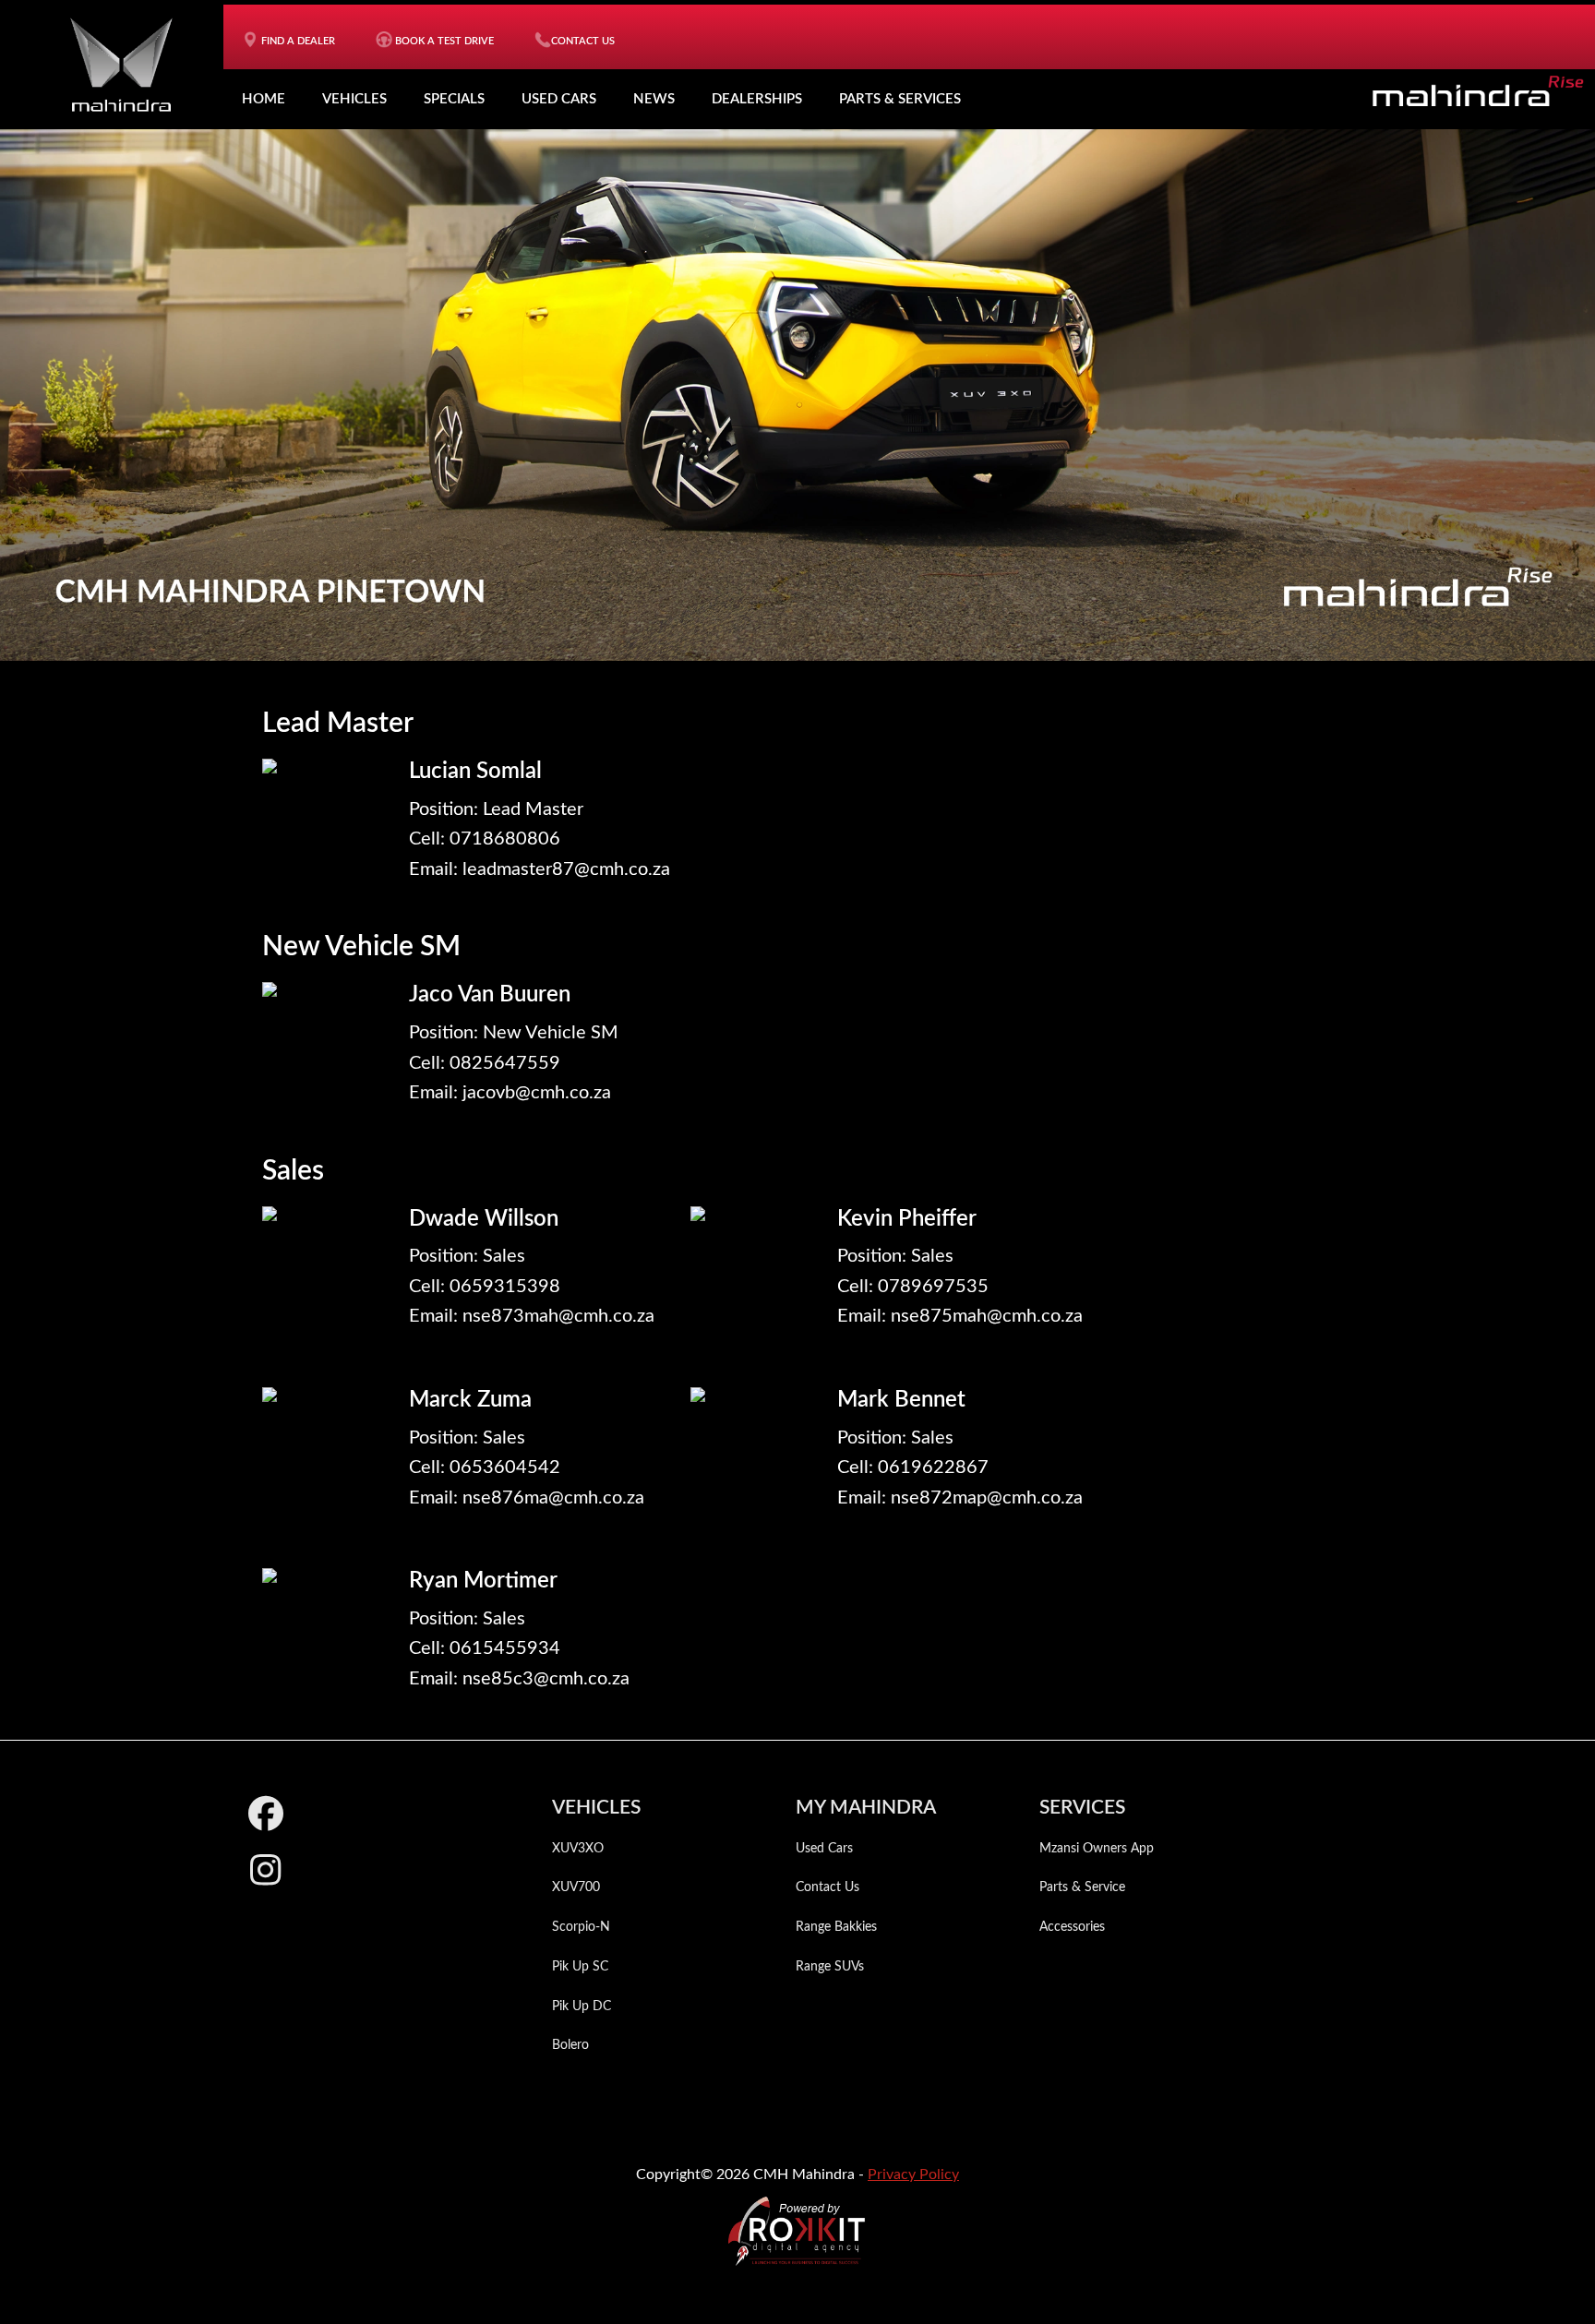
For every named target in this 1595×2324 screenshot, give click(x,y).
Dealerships (757, 99)
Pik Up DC (582, 2007)
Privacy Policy (913, 2174)
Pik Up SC (580, 1967)
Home (264, 99)
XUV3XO (578, 1849)
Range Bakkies (836, 1927)
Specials (454, 99)
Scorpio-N (581, 1927)
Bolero (570, 2045)
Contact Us (827, 1887)
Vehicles (354, 99)
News (654, 99)
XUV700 (576, 1887)
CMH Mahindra (121, 65)
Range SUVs (830, 1967)
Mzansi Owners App (1097, 1849)
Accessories (1072, 1927)
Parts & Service (1082, 1887)
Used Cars (559, 99)
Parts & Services (900, 99)
